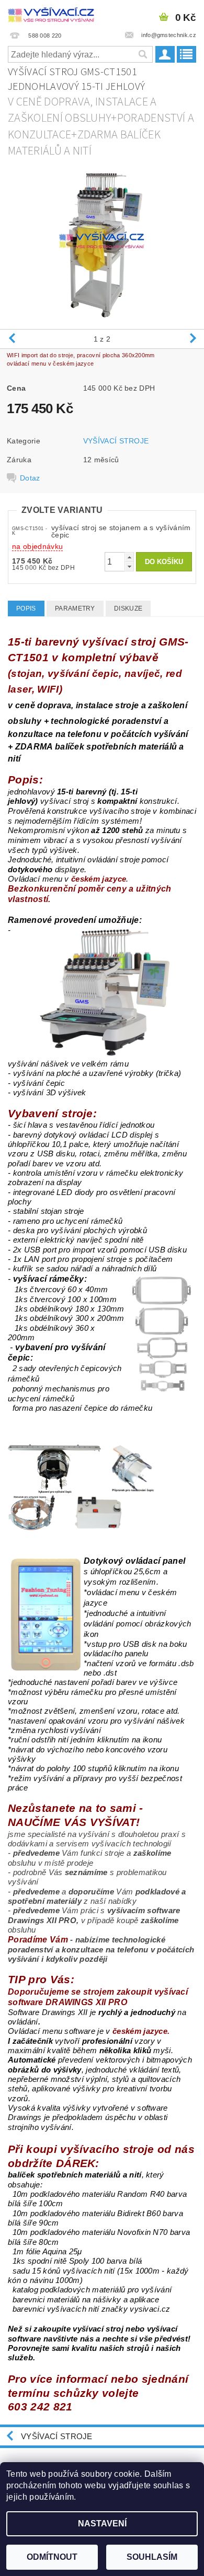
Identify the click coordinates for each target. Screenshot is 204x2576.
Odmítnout (52, 2557)
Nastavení (102, 2524)
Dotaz (30, 478)
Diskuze (128, 608)
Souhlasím (152, 2557)
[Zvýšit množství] (129, 557)
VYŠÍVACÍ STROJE (116, 441)
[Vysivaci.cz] (51, 14)
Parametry (75, 608)
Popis (26, 608)
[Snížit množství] (129, 566)
